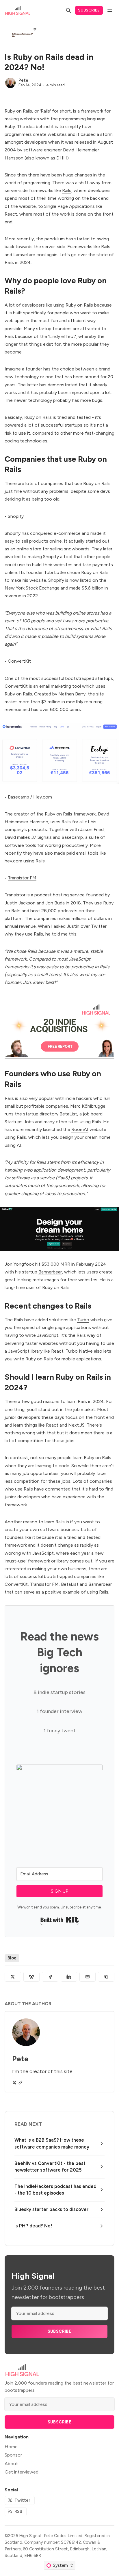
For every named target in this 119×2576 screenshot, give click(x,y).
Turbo (83, 1320)
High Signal (30, 2536)
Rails (67, 190)
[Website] (21, 2083)
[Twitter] (14, 2083)
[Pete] (10, 83)
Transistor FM (22, 878)
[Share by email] (88, 1977)
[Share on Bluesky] (32, 1977)
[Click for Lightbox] (59, 753)
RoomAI (80, 1129)
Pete (23, 80)
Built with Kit (60, 1920)
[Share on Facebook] (50, 1977)
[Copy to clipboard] (106, 1977)
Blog (12, 1958)
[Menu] (110, 10)
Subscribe (89, 10)
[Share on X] (13, 1977)
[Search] (68, 10)
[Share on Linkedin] (69, 1977)
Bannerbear (50, 1272)
